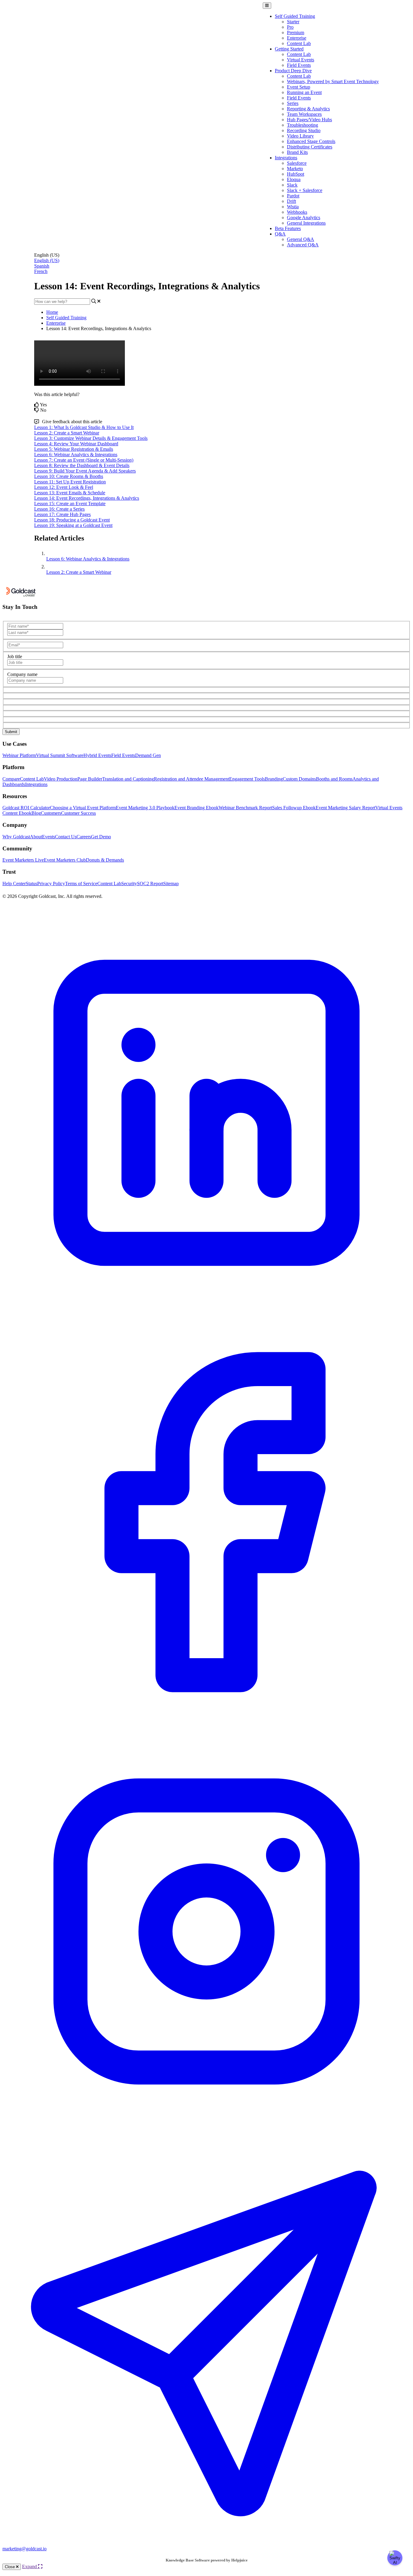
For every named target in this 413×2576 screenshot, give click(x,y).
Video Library (300, 136)
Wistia (293, 207)
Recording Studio (304, 130)
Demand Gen (148, 755)
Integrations (286, 158)
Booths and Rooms (334, 779)
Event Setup (299, 87)
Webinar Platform (19, 755)
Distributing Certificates (310, 147)
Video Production (61, 779)
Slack (292, 185)
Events (49, 837)
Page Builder (90, 779)
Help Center (14, 884)
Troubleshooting (302, 125)
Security (129, 884)
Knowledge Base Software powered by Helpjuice (207, 2560)
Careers (84, 837)
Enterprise (297, 38)
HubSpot (296, 174)
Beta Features (288, 228)
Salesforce (297, 163)
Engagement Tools (247, 779)
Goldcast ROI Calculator (26, 808)
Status (31, 884)
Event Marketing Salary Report (345, 808)
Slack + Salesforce (305, 190)
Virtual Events (301, 60)
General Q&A (301, 239)
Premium (296, 32)
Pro (290, 27)
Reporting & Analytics (308, 109)
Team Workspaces (304, 114)
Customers (51, 813)
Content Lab (299, 43)
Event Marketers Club (65, 860)
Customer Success (78, 813)
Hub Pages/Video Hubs (309, 120)
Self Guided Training (295, 16)
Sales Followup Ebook (294, 808)
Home (52, 312)
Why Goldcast (16, 837)
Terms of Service (81, 884)
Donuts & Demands (105, 860)
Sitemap (171, 884)
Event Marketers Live (23, 860)
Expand (30, 2566)
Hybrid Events (97, 755)
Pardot (293, 196)
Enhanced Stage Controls (311, 141)
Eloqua (294, 179)
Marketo (295, 169)
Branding (274, 779)
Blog (36, 813)
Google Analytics (304, 218)
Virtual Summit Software (60, 755)
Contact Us (66, 837)
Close (10, 2567)
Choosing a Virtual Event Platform (83, 808)
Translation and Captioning (128, 779)
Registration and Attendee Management (192, 779)
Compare (11, 779)
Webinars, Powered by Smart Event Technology (333, 81)
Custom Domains (299, 779)
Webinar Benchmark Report (245, 808)
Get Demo (101, 837)
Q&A (280, 234)
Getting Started (289, 49)
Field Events (299, 65)
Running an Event (304, 92)
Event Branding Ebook (197, 808)
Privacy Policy (51, 884)
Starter (293, 22)
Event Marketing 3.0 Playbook (145, 808)
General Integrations (306, 223)
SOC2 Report (150, 884)
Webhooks (297, 212)
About (36, 837)
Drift (291, 201)
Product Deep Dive (293, 71)
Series (293, 103)
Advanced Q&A (303, 245)
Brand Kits (297, 152)
